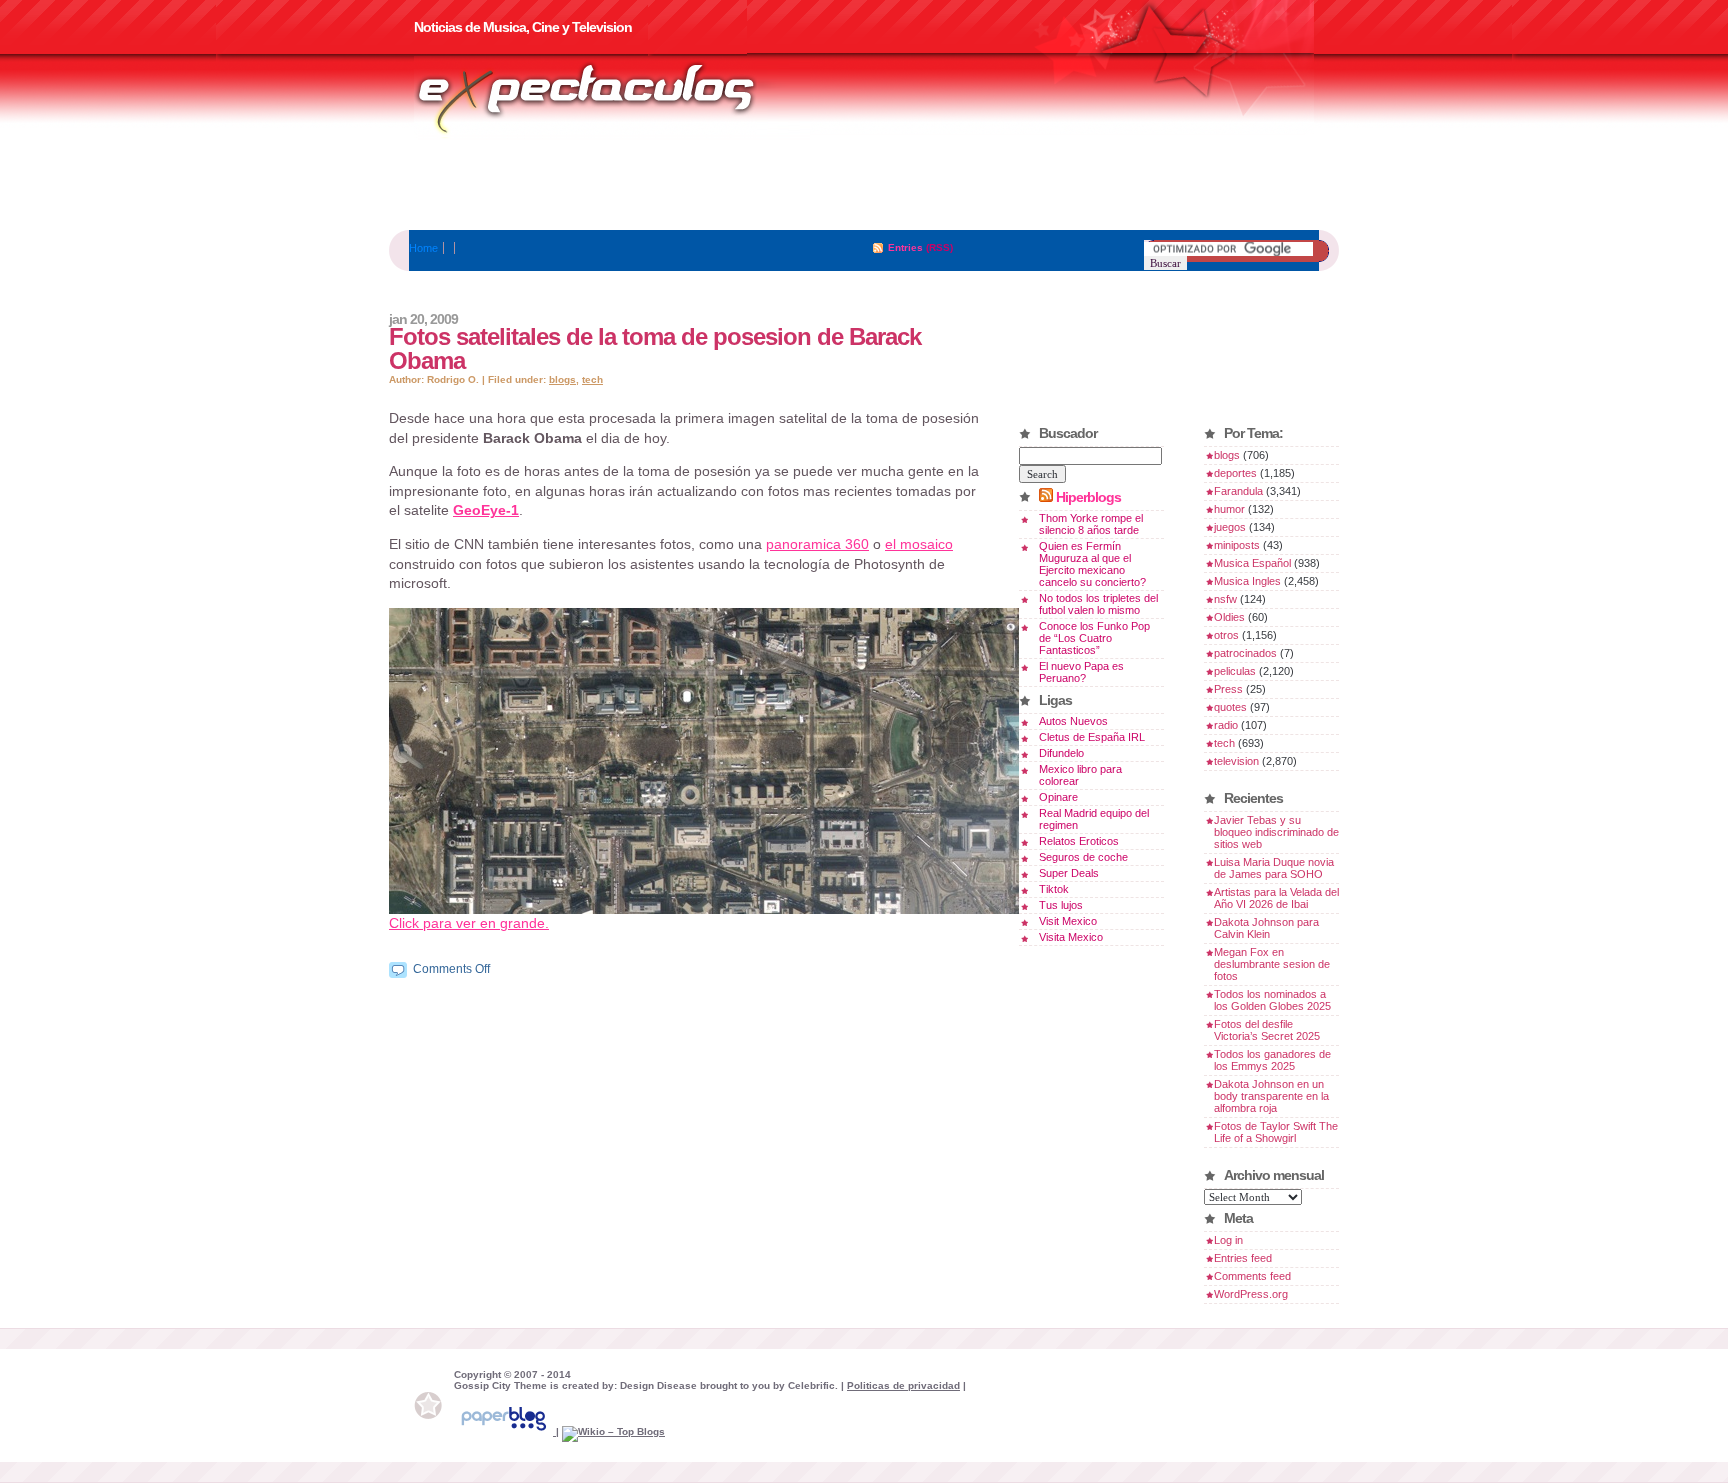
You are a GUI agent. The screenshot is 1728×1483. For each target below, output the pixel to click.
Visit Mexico (1068, 921)
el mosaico (919, 544)
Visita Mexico (1071, 937)
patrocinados (1245, 653)
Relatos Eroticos (1079, 841)
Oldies (1229, 617)
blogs (562, 379)
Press (1228, 689)
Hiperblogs (1088, 497)
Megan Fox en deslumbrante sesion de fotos (1272, 964)
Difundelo (1061, 753)
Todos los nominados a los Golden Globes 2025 (1272, 1000)
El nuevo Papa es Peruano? (1081, 672)
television (1236, 761)
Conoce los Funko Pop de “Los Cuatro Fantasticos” (1094, 638)
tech (592, 379)
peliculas (1235, 671)
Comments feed (1252, 1276)
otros (1226, 635)
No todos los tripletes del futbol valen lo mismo (1098, 604)
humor (1229, 509)
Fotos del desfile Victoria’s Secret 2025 (1267, 1030)
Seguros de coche (1083, 857)
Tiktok (1054, 889)
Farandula (1238, 491)
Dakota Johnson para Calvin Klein (1266, 928)
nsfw (1225, 599)
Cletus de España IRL (1092, 737)
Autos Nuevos (1073, 721)
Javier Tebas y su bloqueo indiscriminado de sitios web (1276, 832)
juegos (1230, 527)
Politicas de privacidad (903, 1385)
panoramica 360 (817, 544)
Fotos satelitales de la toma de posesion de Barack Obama (655, 348)
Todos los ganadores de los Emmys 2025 (1272, 1060)
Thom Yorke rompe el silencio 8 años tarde (1091, 524)
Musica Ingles (1247, 581)
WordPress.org (1251, 1294)
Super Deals (1069, 873)
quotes (1230, 707)
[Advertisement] (864, 185)
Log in (1228, 1240)
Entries (905, 247)
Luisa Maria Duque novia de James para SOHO (1274, 868)
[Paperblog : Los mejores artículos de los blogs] (505, 1431)
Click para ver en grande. (469, 923)
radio (1226, 725)
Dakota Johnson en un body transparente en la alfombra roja (1271, 1096)
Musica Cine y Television (612, 98)
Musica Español (1252, 563)
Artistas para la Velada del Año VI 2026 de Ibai (1276, 898)
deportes (1235, 473)
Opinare (1058, 797)
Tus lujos (1061, 905)
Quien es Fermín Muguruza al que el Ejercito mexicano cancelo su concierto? (1092, 564)
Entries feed (1243, 1258)
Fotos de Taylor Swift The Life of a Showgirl (1276, 1132)
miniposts (1237, 545)
